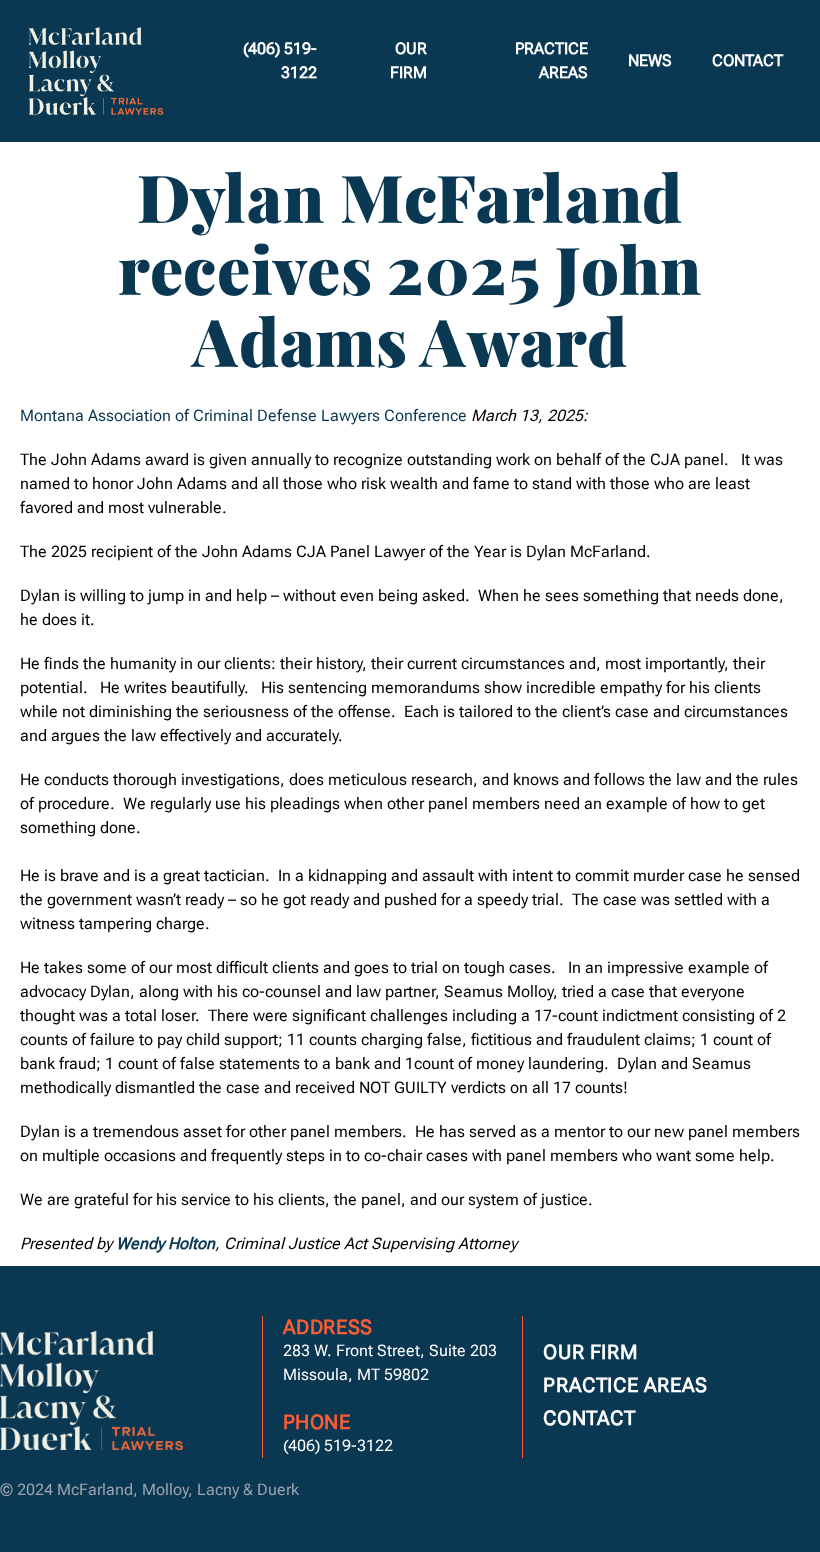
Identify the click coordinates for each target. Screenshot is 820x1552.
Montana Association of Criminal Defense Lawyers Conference (243, 415)
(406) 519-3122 (280, 60)
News (650, 60)
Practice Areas (551, 60)
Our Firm (408, 60)
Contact (747, 60)
